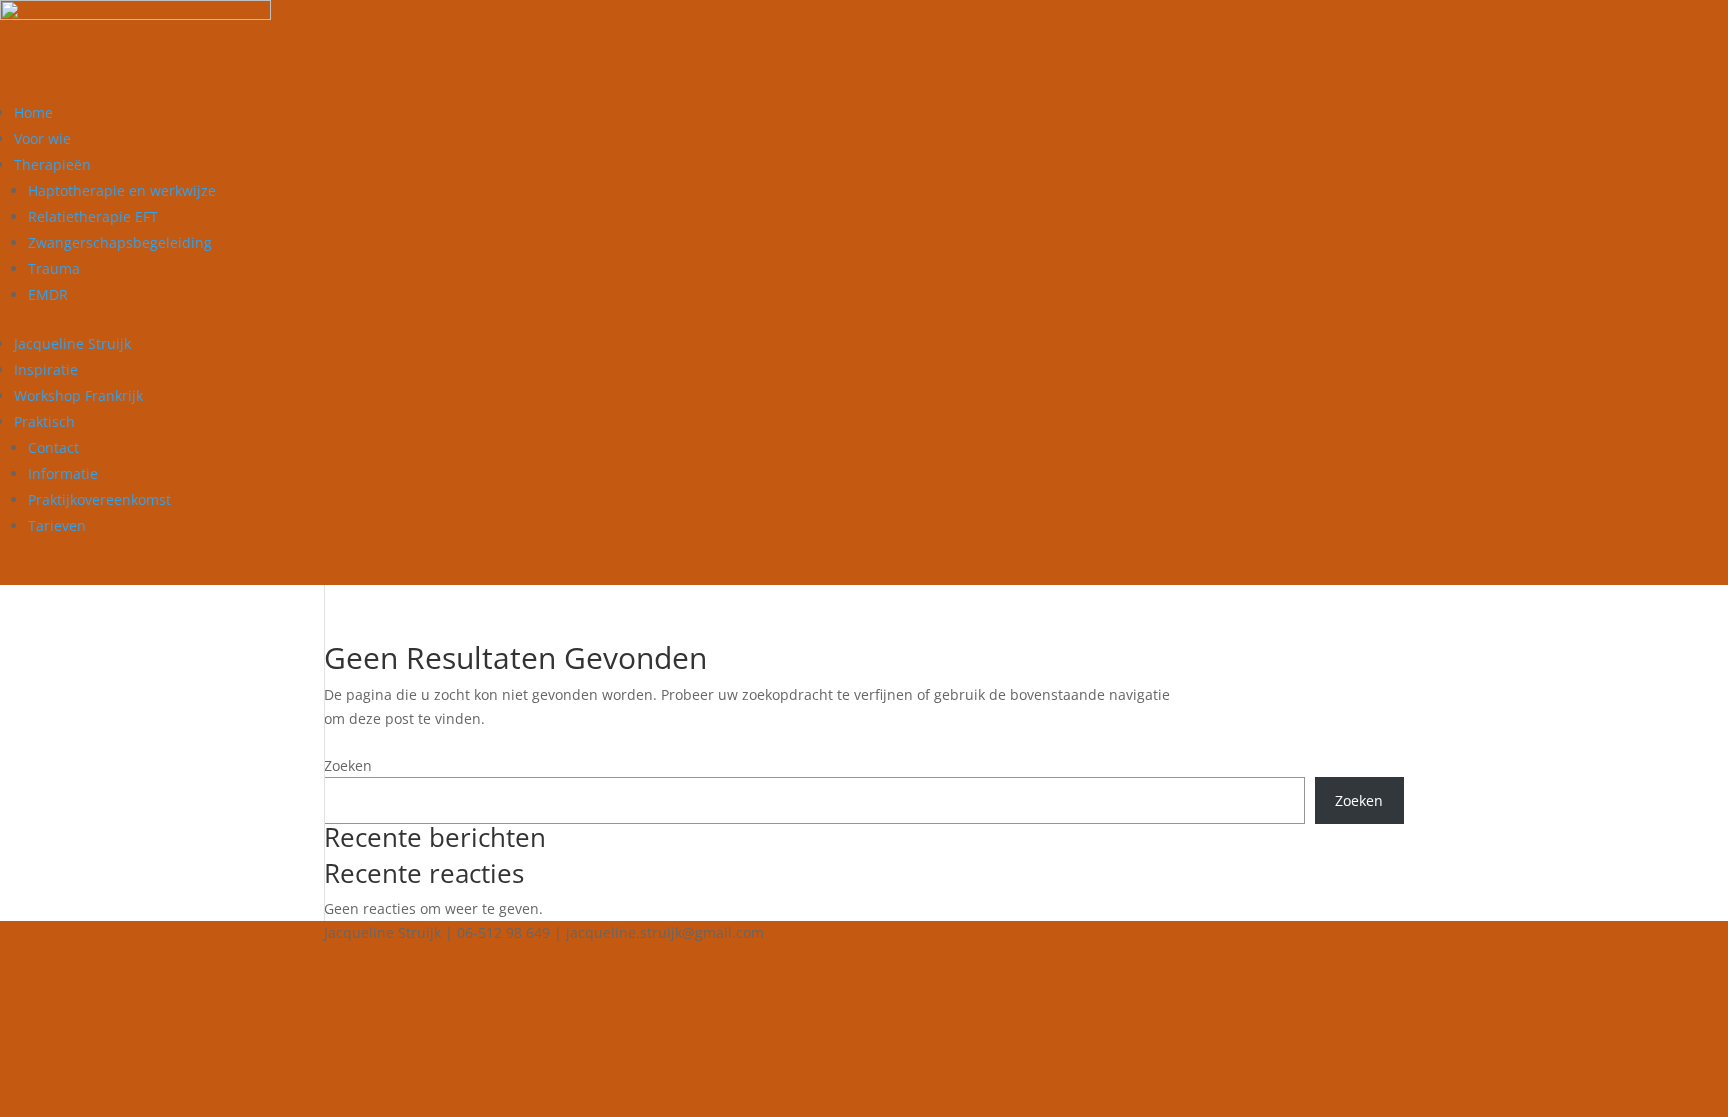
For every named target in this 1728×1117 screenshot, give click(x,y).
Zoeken (348, 765)
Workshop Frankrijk (78, 395)
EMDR (48, 294)
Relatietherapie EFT (93, 216)
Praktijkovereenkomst (99, 499)
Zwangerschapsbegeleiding (120, 242)
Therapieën (52, 164)
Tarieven (57, 525)
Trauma (54, 268)
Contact (53, 447)
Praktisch (44, 421)
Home (33, 112)
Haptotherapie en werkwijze (122, 190)
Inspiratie (46, 369)
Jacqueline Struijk (72, 343)
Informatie (63, 473)
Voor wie (42, 138)
